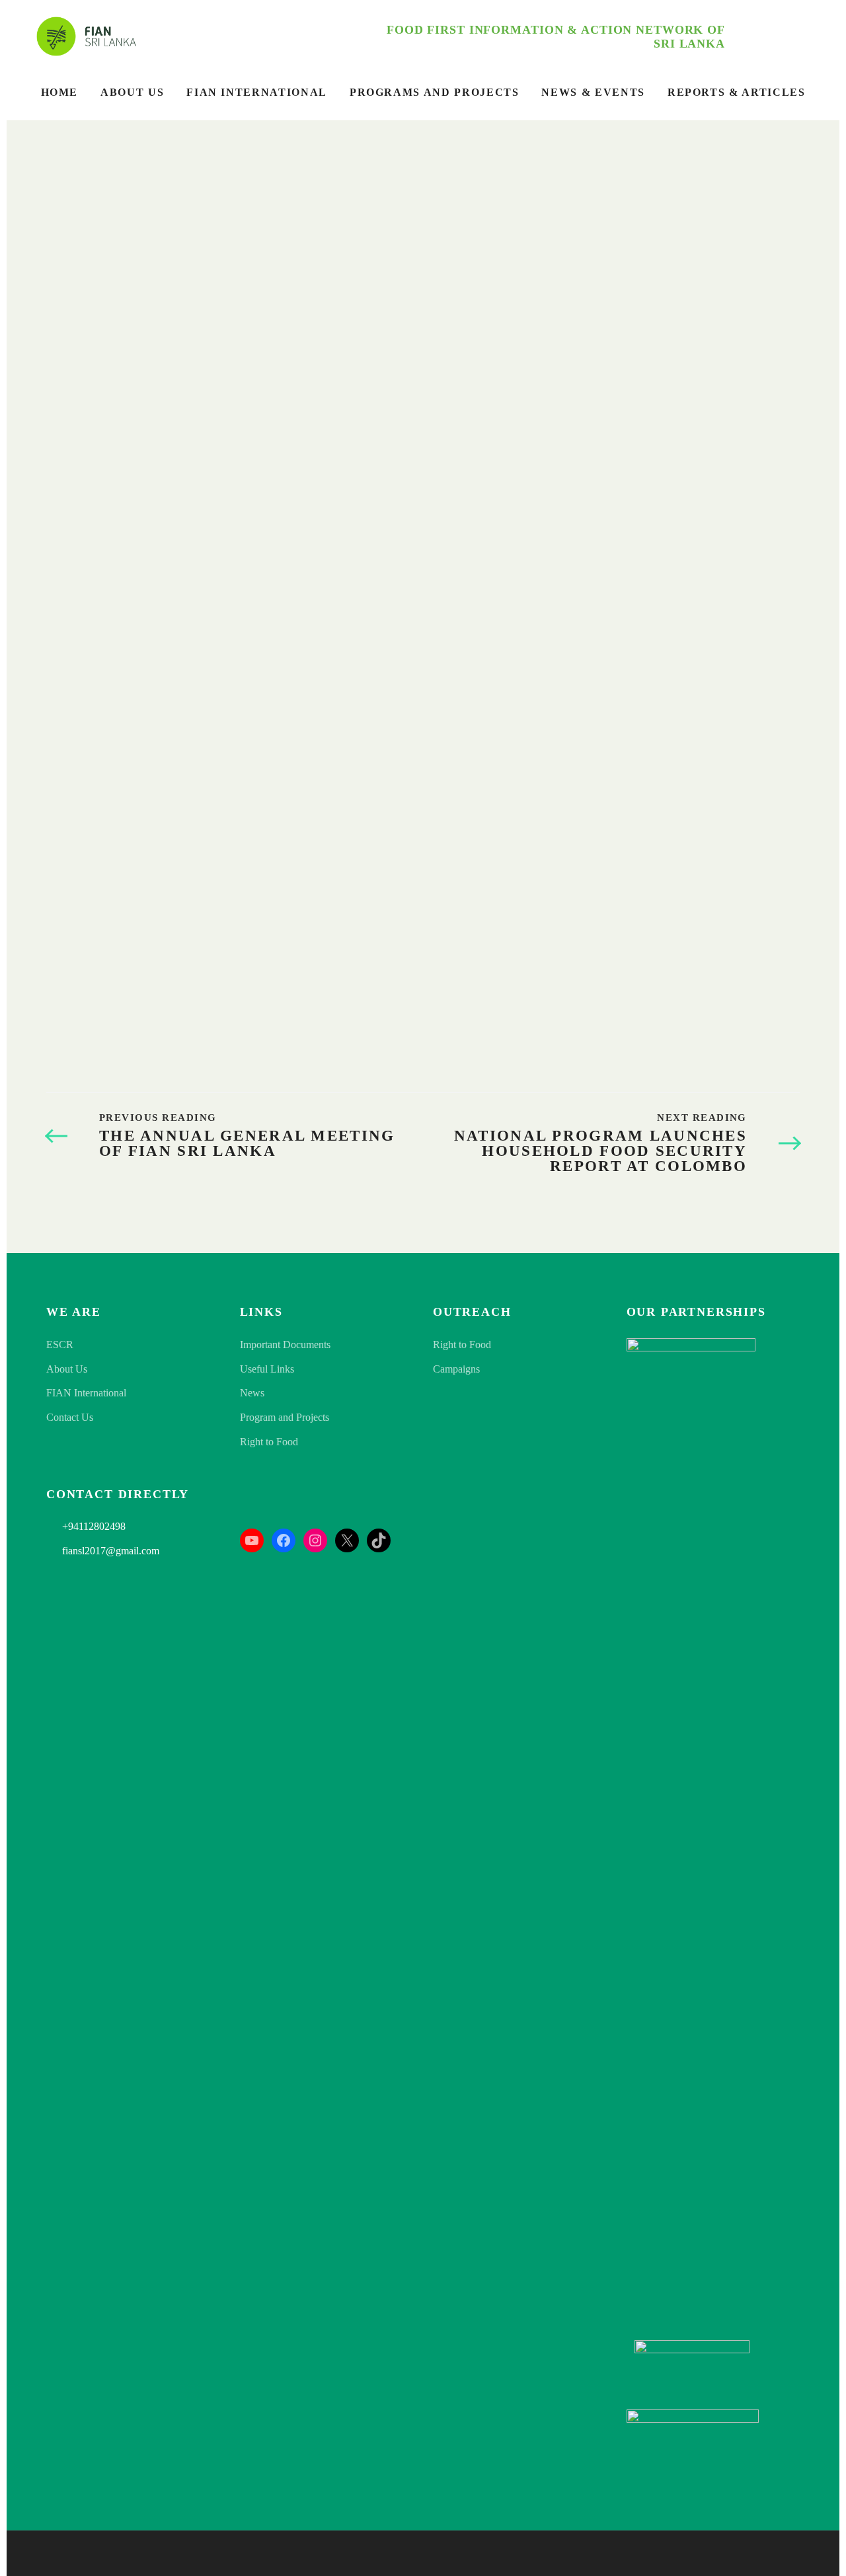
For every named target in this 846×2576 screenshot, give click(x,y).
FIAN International (257, 92)
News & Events (593, 92)
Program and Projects (285, 1417)
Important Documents (285, 1345)
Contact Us (70, 1417)
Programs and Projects (435, 92)
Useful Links (267, 1369)
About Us (132, 92)
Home (60, 92)
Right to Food (269, 1442)
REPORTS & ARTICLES (737, 92)
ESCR (60, 1345)
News (252, 1393)
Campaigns (456, 1369)
